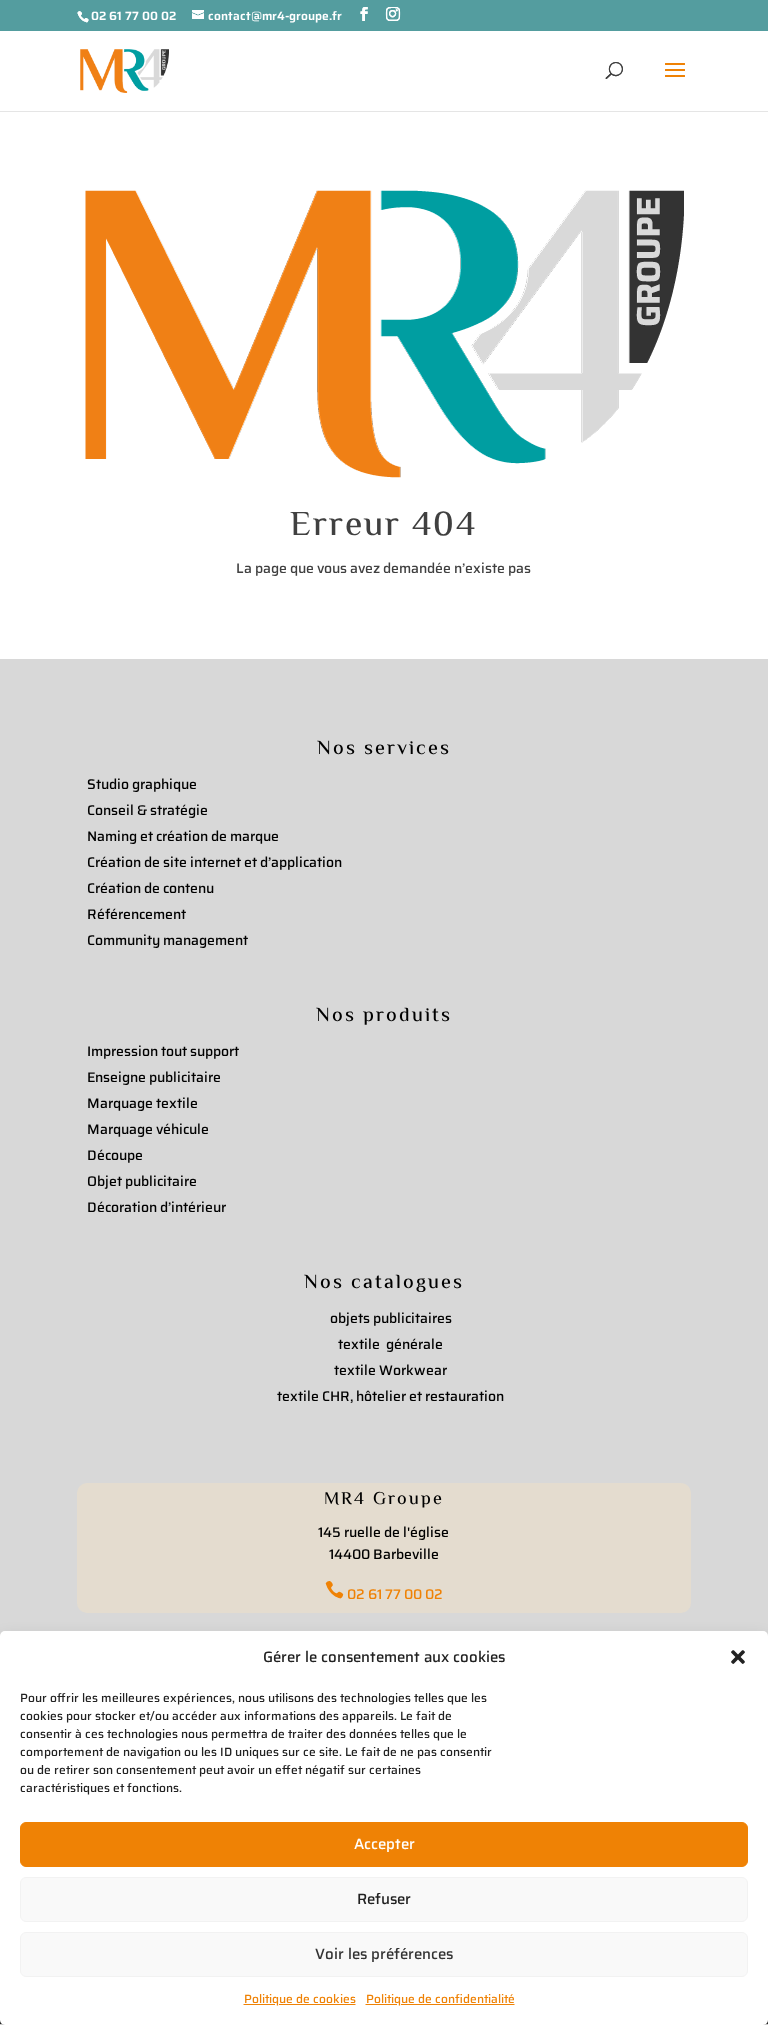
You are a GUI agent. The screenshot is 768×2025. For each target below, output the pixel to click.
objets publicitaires (391, 1318)
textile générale (390, 1344)
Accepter (384, 1844)
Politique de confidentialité (440, 1998)
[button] (738, 1657)
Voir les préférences (384, 1954)
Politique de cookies (300, 1998)
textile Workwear (390, 1370)
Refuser (384, 1899)
